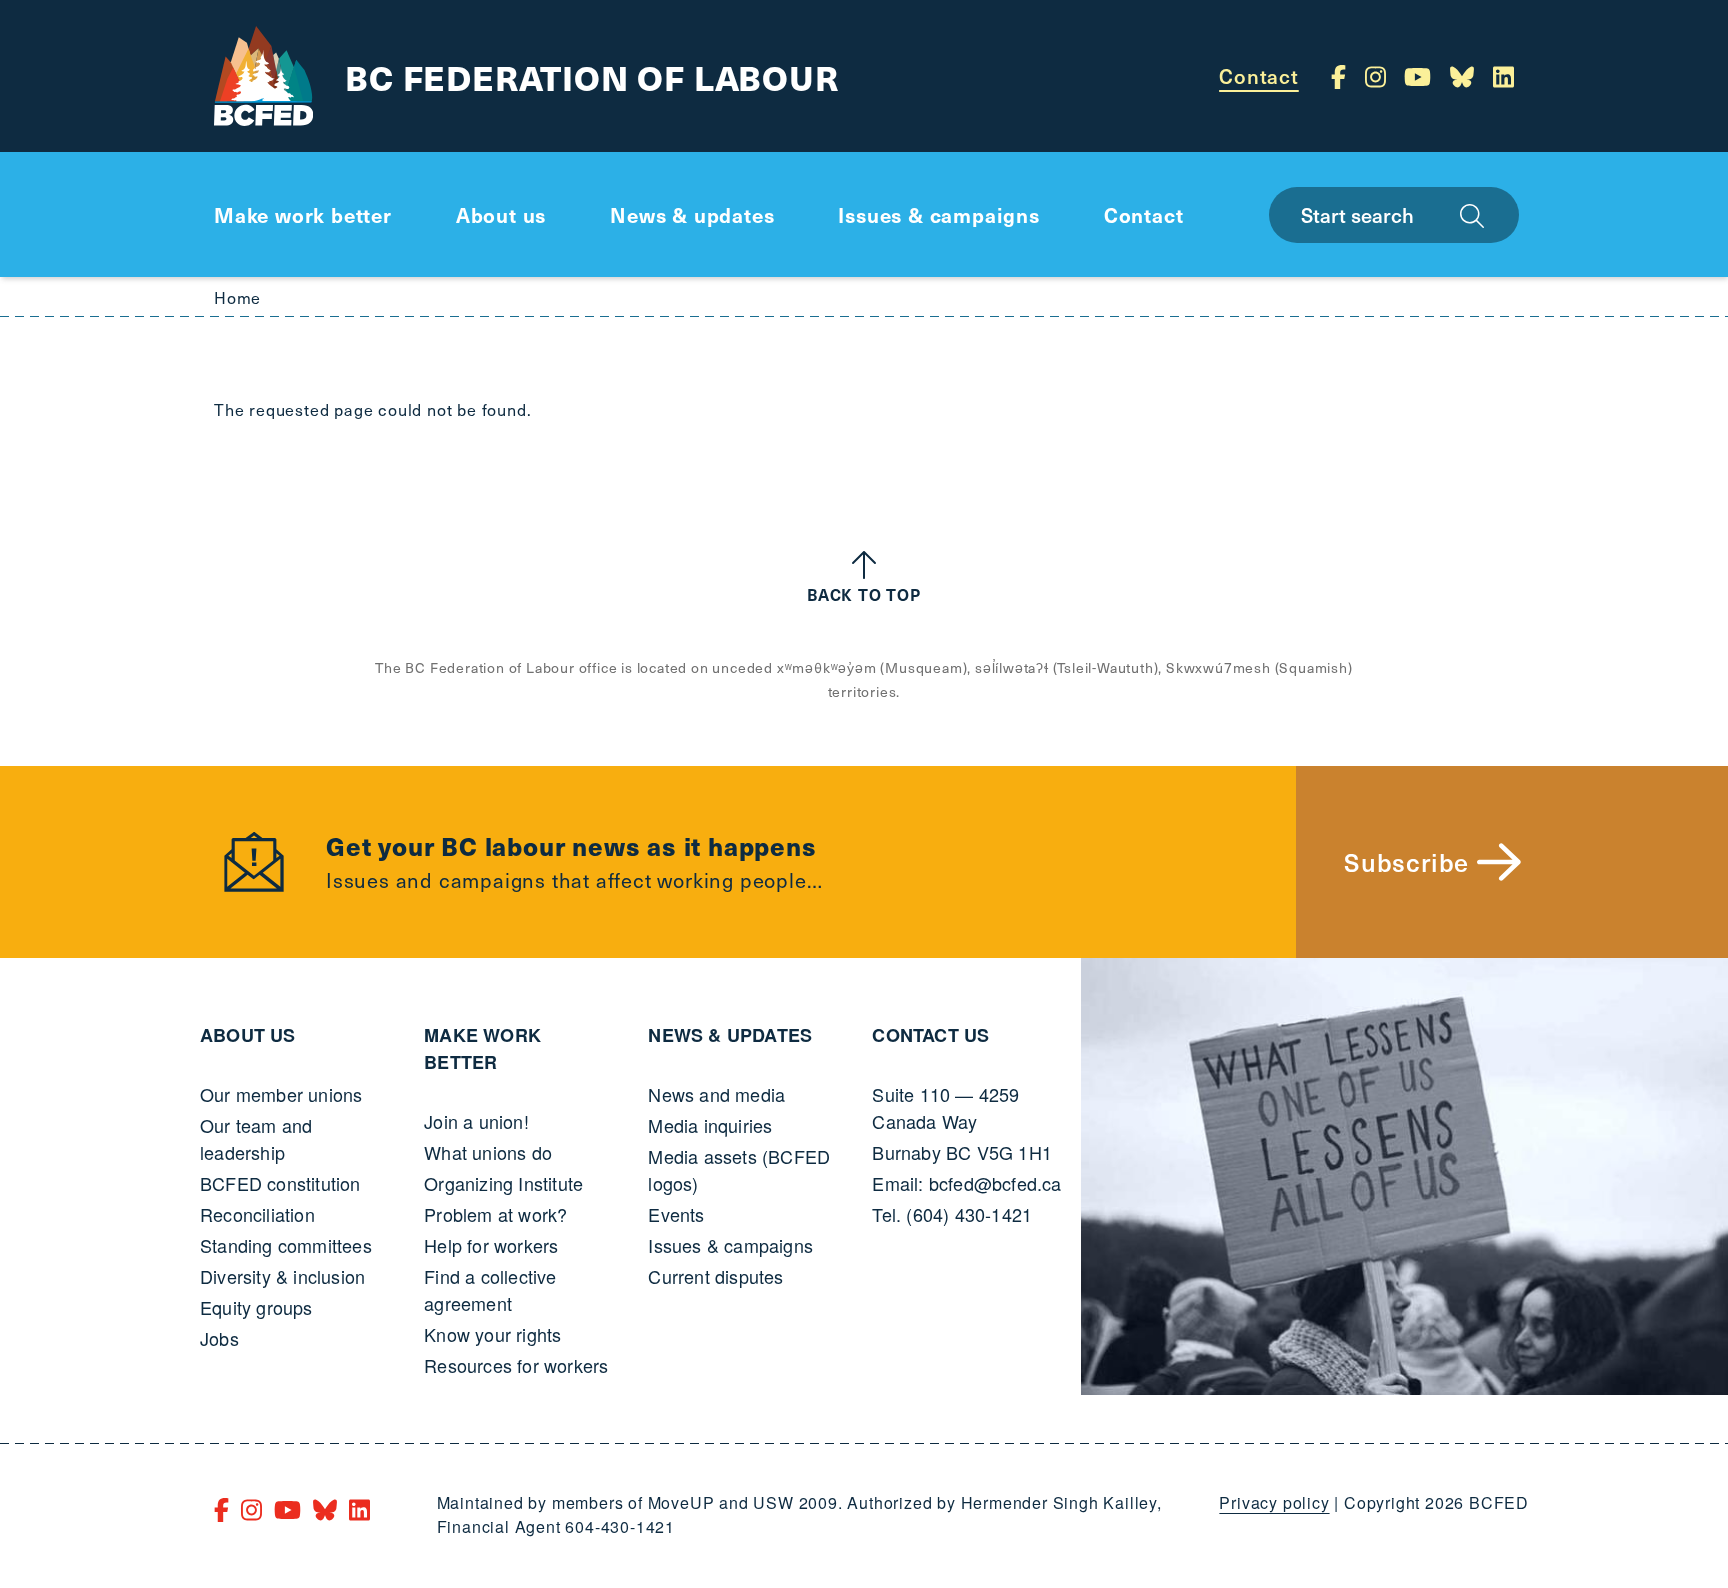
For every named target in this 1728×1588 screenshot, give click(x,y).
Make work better (482, 1048)
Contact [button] (1144, 215)
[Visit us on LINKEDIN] (1503, 76)
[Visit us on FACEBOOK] (1342, 76)
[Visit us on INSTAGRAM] (1379, 76)
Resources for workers (516, 1365)
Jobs (219, 1338)
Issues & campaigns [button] (938, 215)
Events (676, 1214)
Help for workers (491, 1245)
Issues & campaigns (730, 1245)
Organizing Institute (503, 1183)
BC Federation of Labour (591, 76)
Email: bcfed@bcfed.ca (966, 1183)
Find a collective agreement (490, 1289)
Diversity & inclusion (282, 1276)
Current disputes (715, 1276)
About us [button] (501, 215)
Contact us (930, 1035)
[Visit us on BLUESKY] (1465, 76)
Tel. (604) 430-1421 (952, 1214)
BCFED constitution (280, 1183)
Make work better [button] (303, 215)
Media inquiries (710, 1125)
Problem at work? (495, 1214)
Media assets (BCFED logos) (739, 1169)
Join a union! (476, 1121)
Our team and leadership (256, 1138)
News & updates (730, 1035)
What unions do (488, 1152)
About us (248, 1035)
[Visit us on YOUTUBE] (1421, 76)
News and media (716, 1094)
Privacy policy (1274, 1502)
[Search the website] (1472, 215)
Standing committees (286, 1245)
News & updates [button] (692, 215)
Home (237, 297)
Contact (1259, 76)
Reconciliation (257, 1214)
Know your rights (492, 1334)
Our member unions (281, 1094)
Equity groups (256, 1307)
